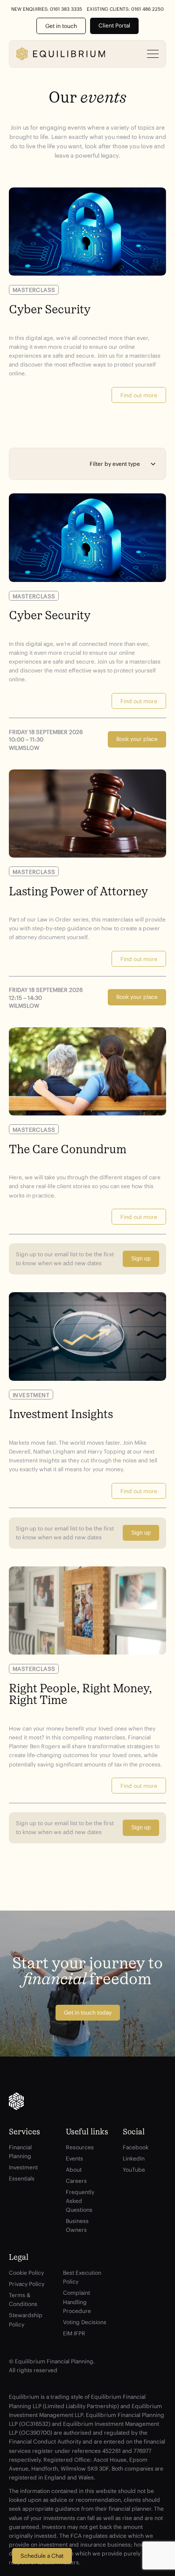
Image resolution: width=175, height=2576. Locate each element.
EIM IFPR (74, 2333)
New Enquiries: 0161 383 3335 (47, 9)
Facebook (136, 2147)
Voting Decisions (85, 2322)
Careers (76, 2181)
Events (74, 2158)
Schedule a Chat (42, 2556)
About (74, 2170)
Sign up (141, 1259)
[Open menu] (153, 54)
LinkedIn (134, 2158)
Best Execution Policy (82, 2277)
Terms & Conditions (23, 2299)
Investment (23, 2167)
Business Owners (77, 2225)
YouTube (134, 2170)
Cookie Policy (26, 2273)
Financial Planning (20, 2152)
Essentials (22, 2178)
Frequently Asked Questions (80, 2201)
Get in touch (61, 26)
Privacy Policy (27, 2284)
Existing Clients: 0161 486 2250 (125, 9)
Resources (80, 2147)
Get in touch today (88, 2012)
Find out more (139, 395)
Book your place (137, 739)
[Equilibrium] (61, 54)
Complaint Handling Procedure (77, 2302)
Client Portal (114, 25)
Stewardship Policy (26, 2320)
